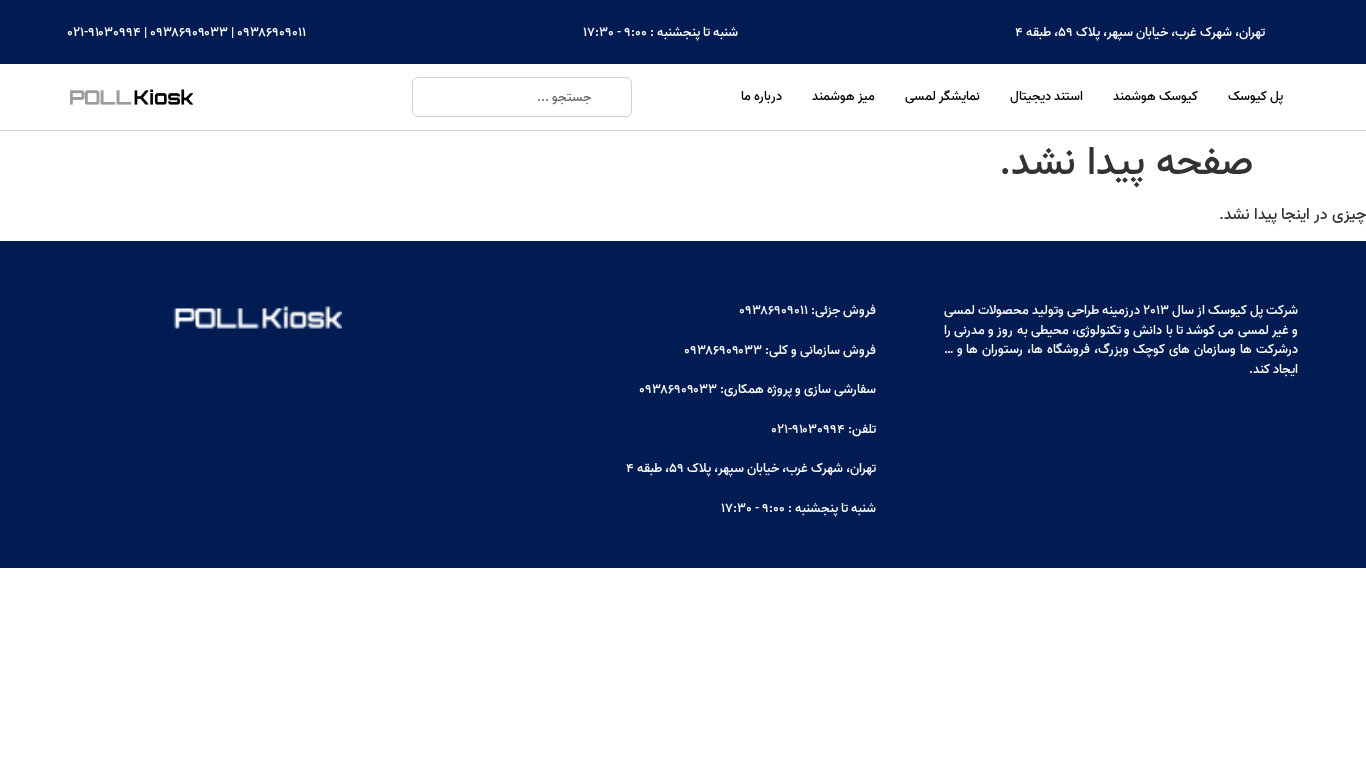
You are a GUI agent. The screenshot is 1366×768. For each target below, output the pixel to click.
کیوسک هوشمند (1155, 96)
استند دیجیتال (1046, 96)
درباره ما (761, 96)
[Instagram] (1280, 422)
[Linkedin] (1239, 422)
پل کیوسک (1255, 96)
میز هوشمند (843, 96)
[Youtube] (1198, 422)
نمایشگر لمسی (942, 96)
